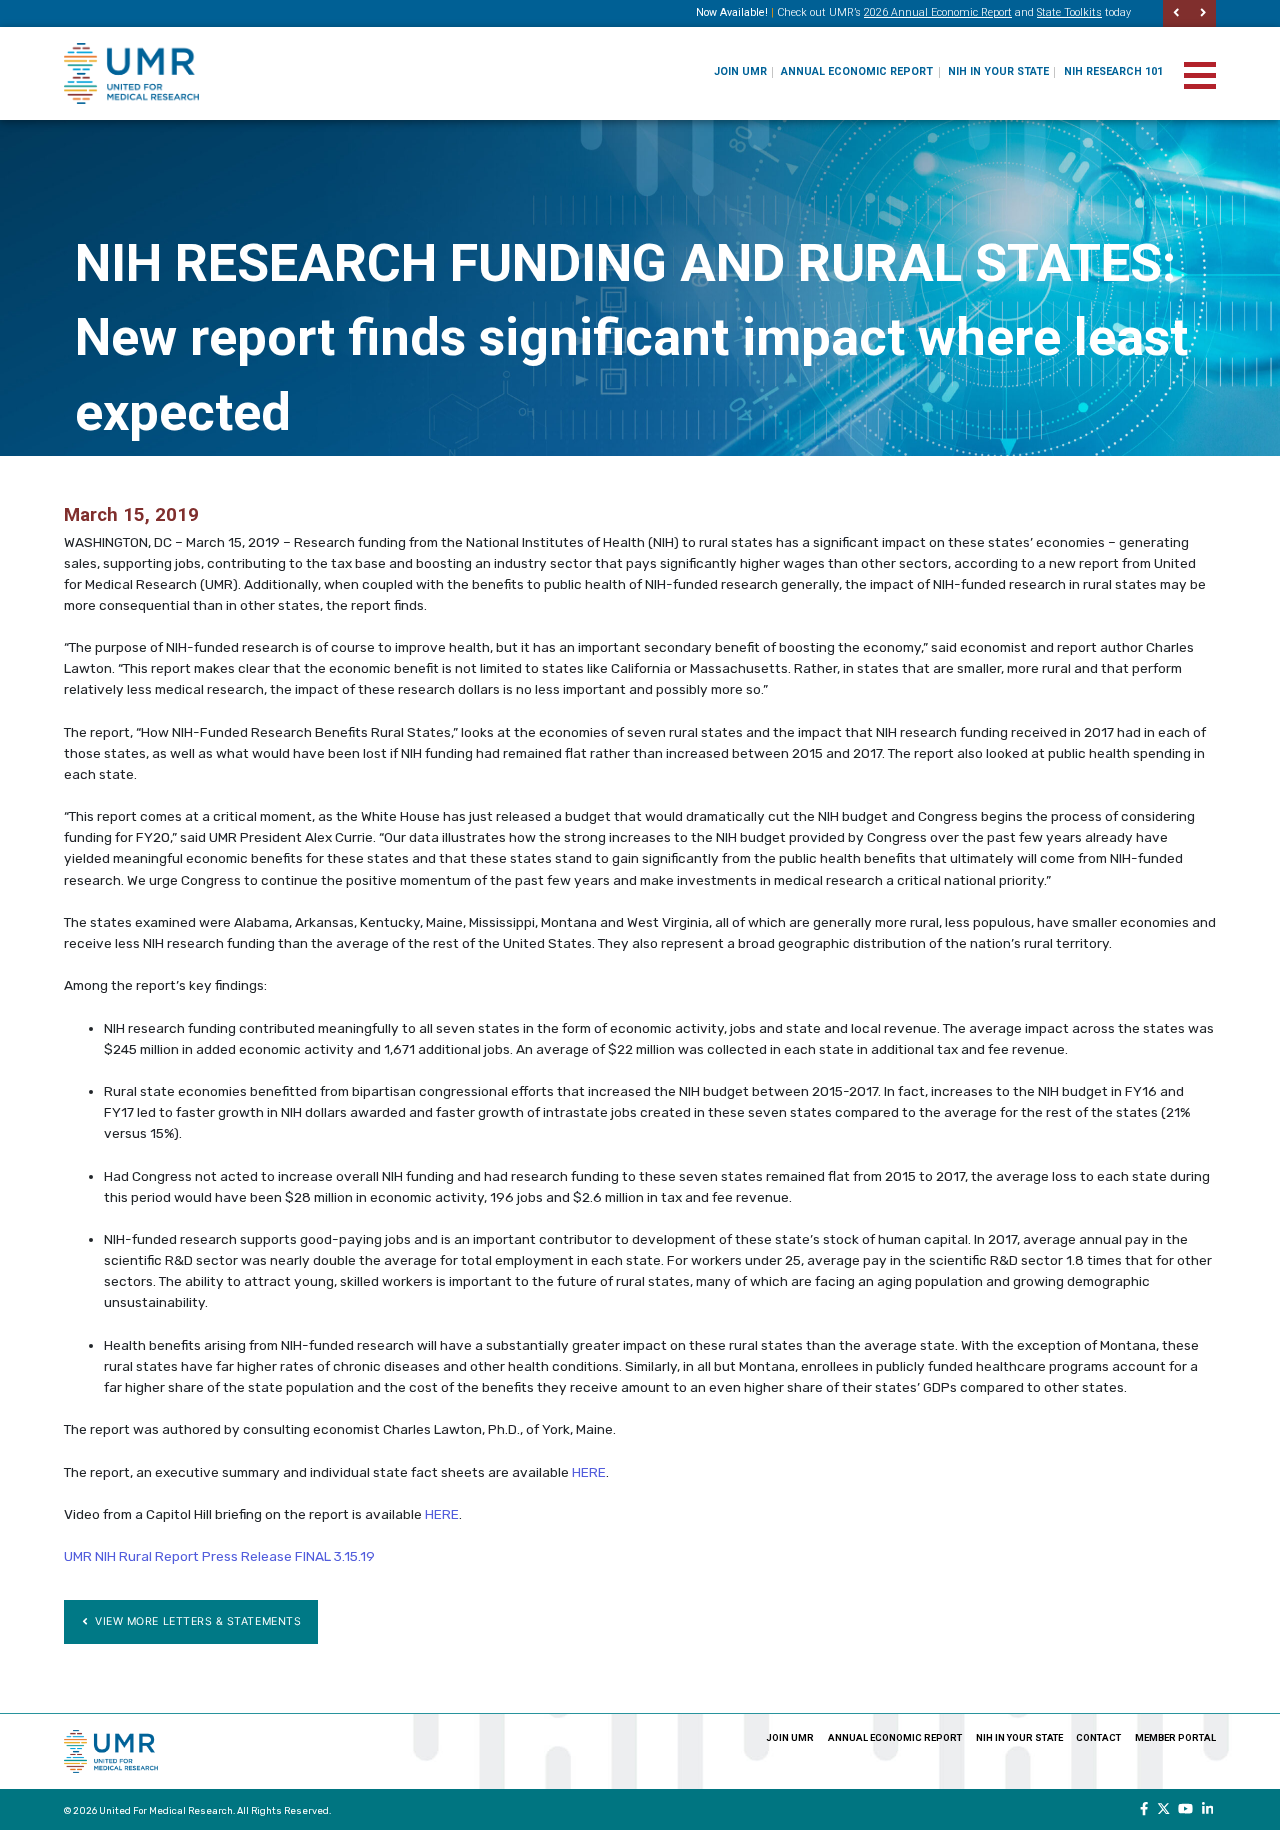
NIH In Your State (998, 71)
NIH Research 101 (1113, 71)
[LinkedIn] (1208, 1809)
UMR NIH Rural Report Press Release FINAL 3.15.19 (219, 1556)
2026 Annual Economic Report (938, 12)
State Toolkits (1069, 12)
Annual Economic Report (857, 71)
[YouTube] (1185, 1809)
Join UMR (740, 71)
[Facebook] (1144, 1809)
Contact (1098, 1737)
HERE (589, 1472)
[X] (1163, 1809)
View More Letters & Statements (197, 1621)
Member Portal (1175, 1737)
